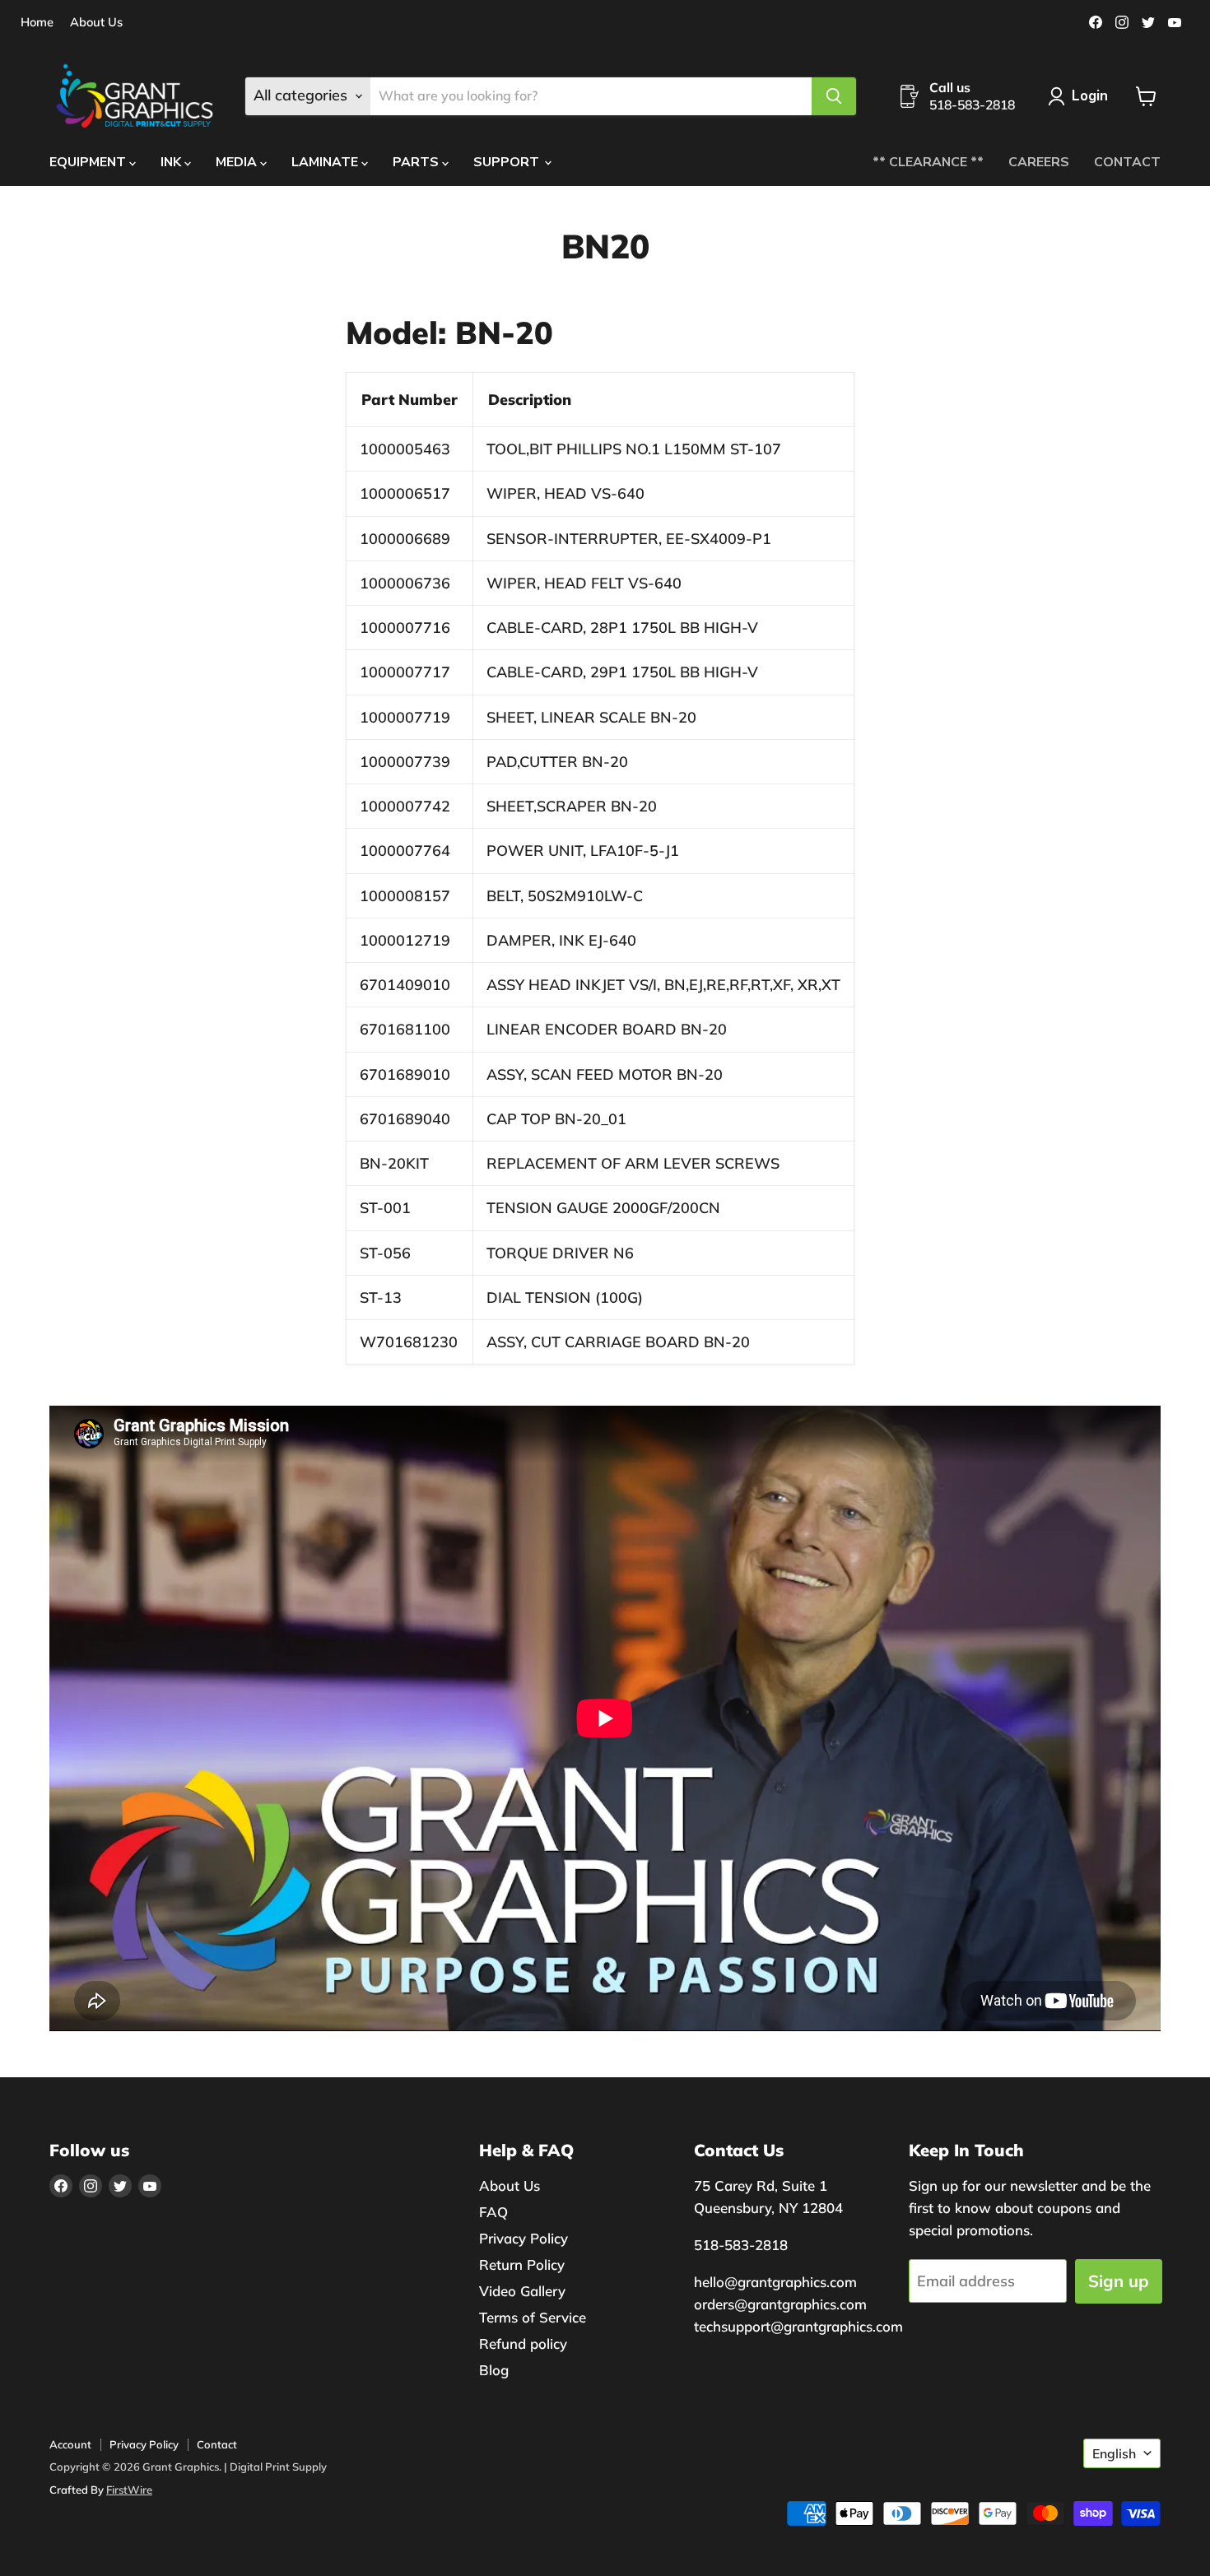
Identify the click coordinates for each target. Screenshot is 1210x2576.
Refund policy (523, 2344)
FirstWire (129, 2490)
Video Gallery (522, 2291)
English (1114, 2453)
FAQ (493, 2212)
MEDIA (238, 162)
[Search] (834, 96)
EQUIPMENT (89, 162)
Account (70, 2444)
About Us (96, 23)
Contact (217, 2444)
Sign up (1119, 2281)
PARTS (417, 162)
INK (172, 162)
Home (37, 23)
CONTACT (1127, 162)
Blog (494, 2370)
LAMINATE (326, 162)
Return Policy (522, 2264)
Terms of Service (533, 2317)
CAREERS (1039, 162)
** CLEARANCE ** (928, 162)
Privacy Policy (524, 2238)
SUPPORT (508, 162)
